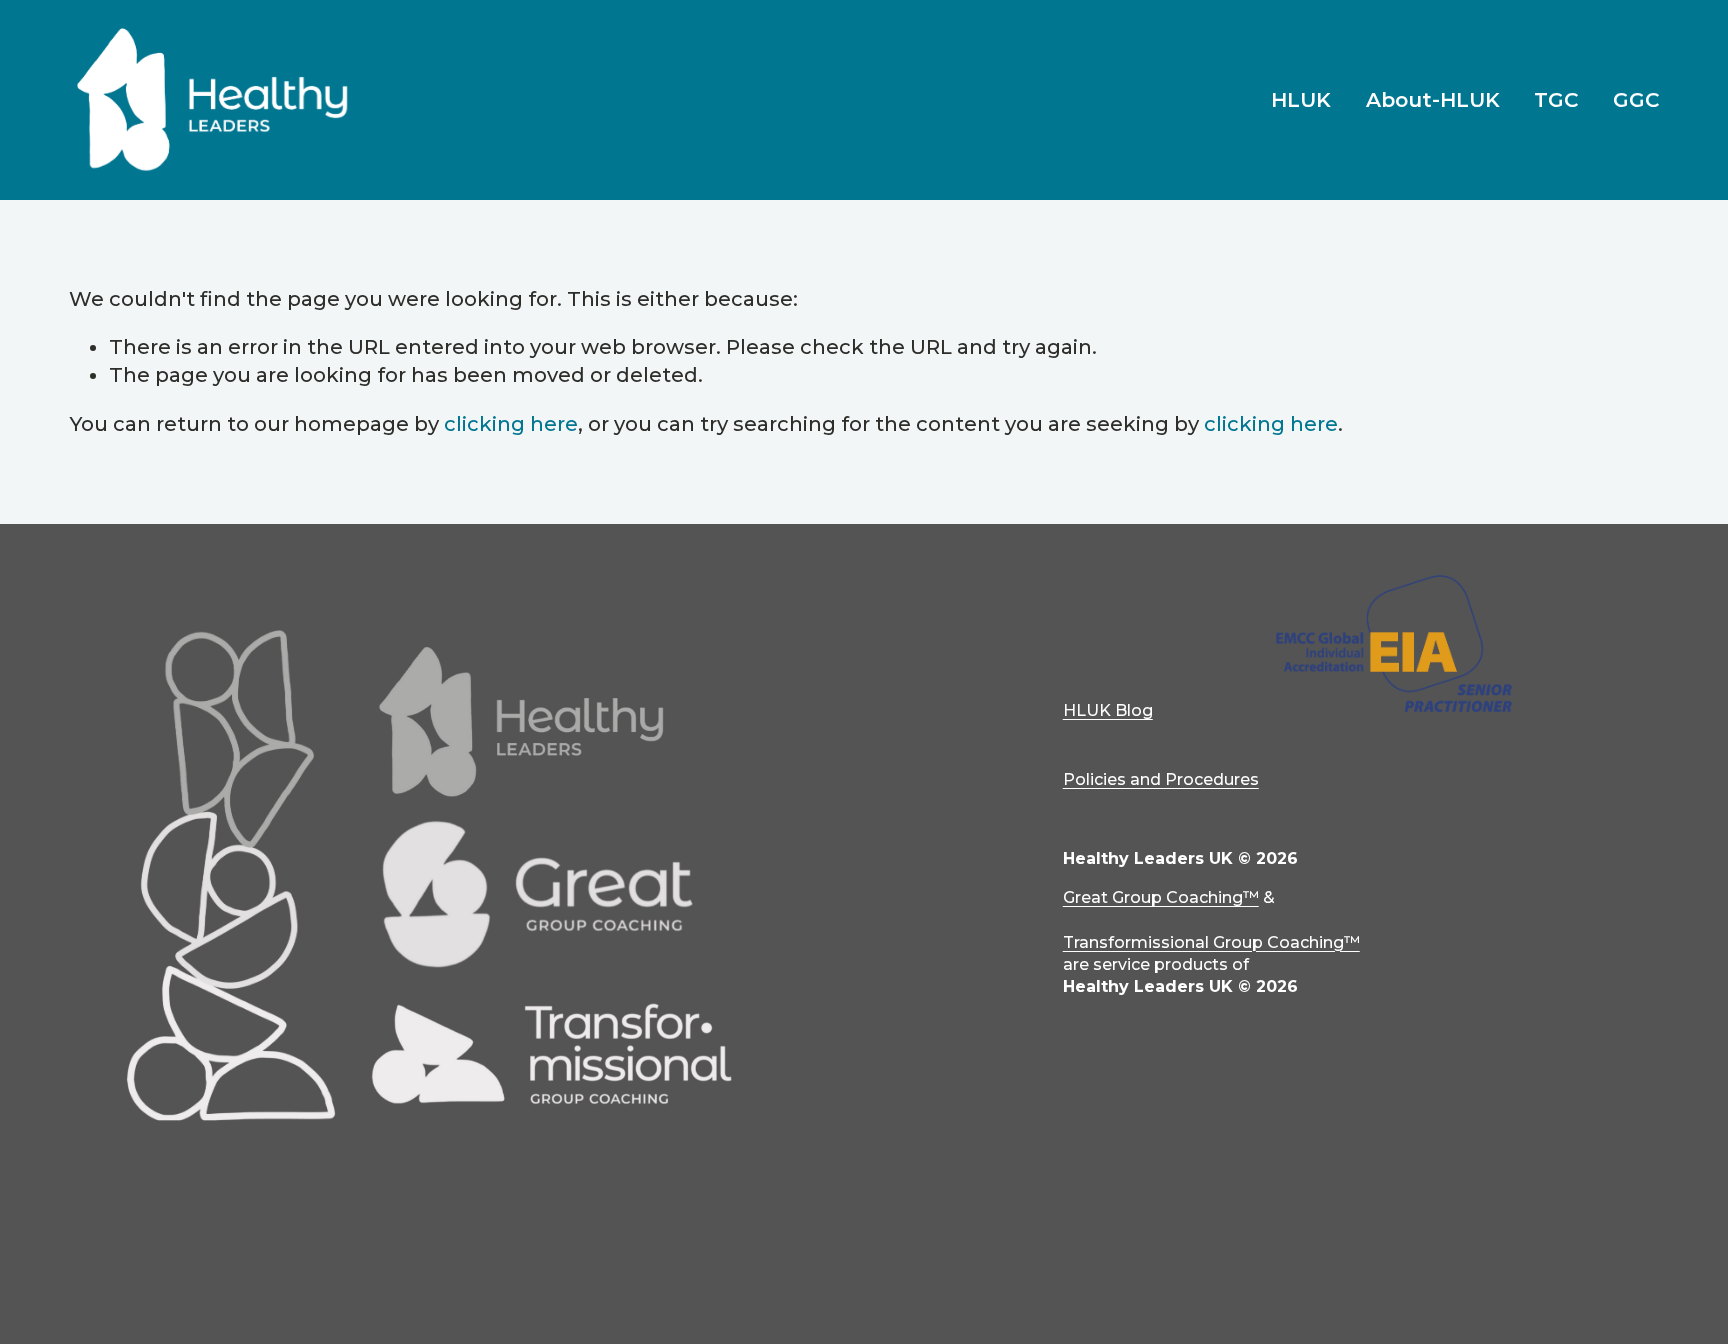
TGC (1556, 100)
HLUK (1301, 100)
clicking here (511, 424)
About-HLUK (1433, 100)
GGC (1636, 100)
